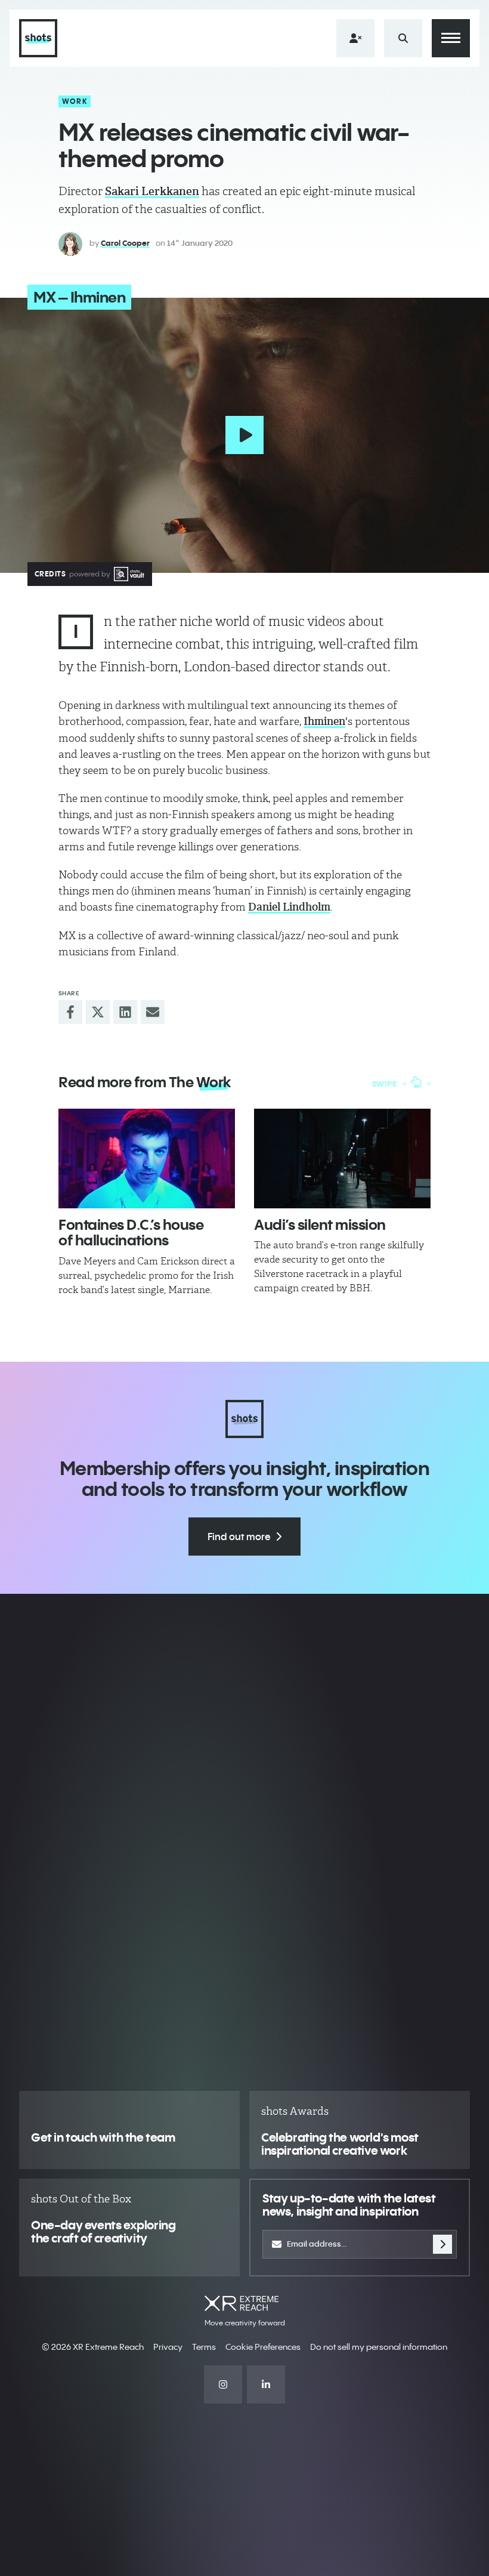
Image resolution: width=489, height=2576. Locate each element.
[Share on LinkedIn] (125, 1012)
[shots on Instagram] (223, 2384)
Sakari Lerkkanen (152, 191)
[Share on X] (98, 1012)
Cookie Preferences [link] (263, 2347)
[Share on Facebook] (70, 1012)
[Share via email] (153, 1012)
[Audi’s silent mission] (342, 1159)
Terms (204, 2347)
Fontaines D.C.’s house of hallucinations (131, 1232)
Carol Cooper (125, 243)
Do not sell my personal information (379, 2347)
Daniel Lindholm (289, 907)
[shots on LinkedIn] (266, 2384)
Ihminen (324, 721)
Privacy (168, 2347)
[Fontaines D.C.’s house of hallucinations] (147, 1159)
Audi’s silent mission (320, 1224)
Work (75, 101)
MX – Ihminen (79, 297)
